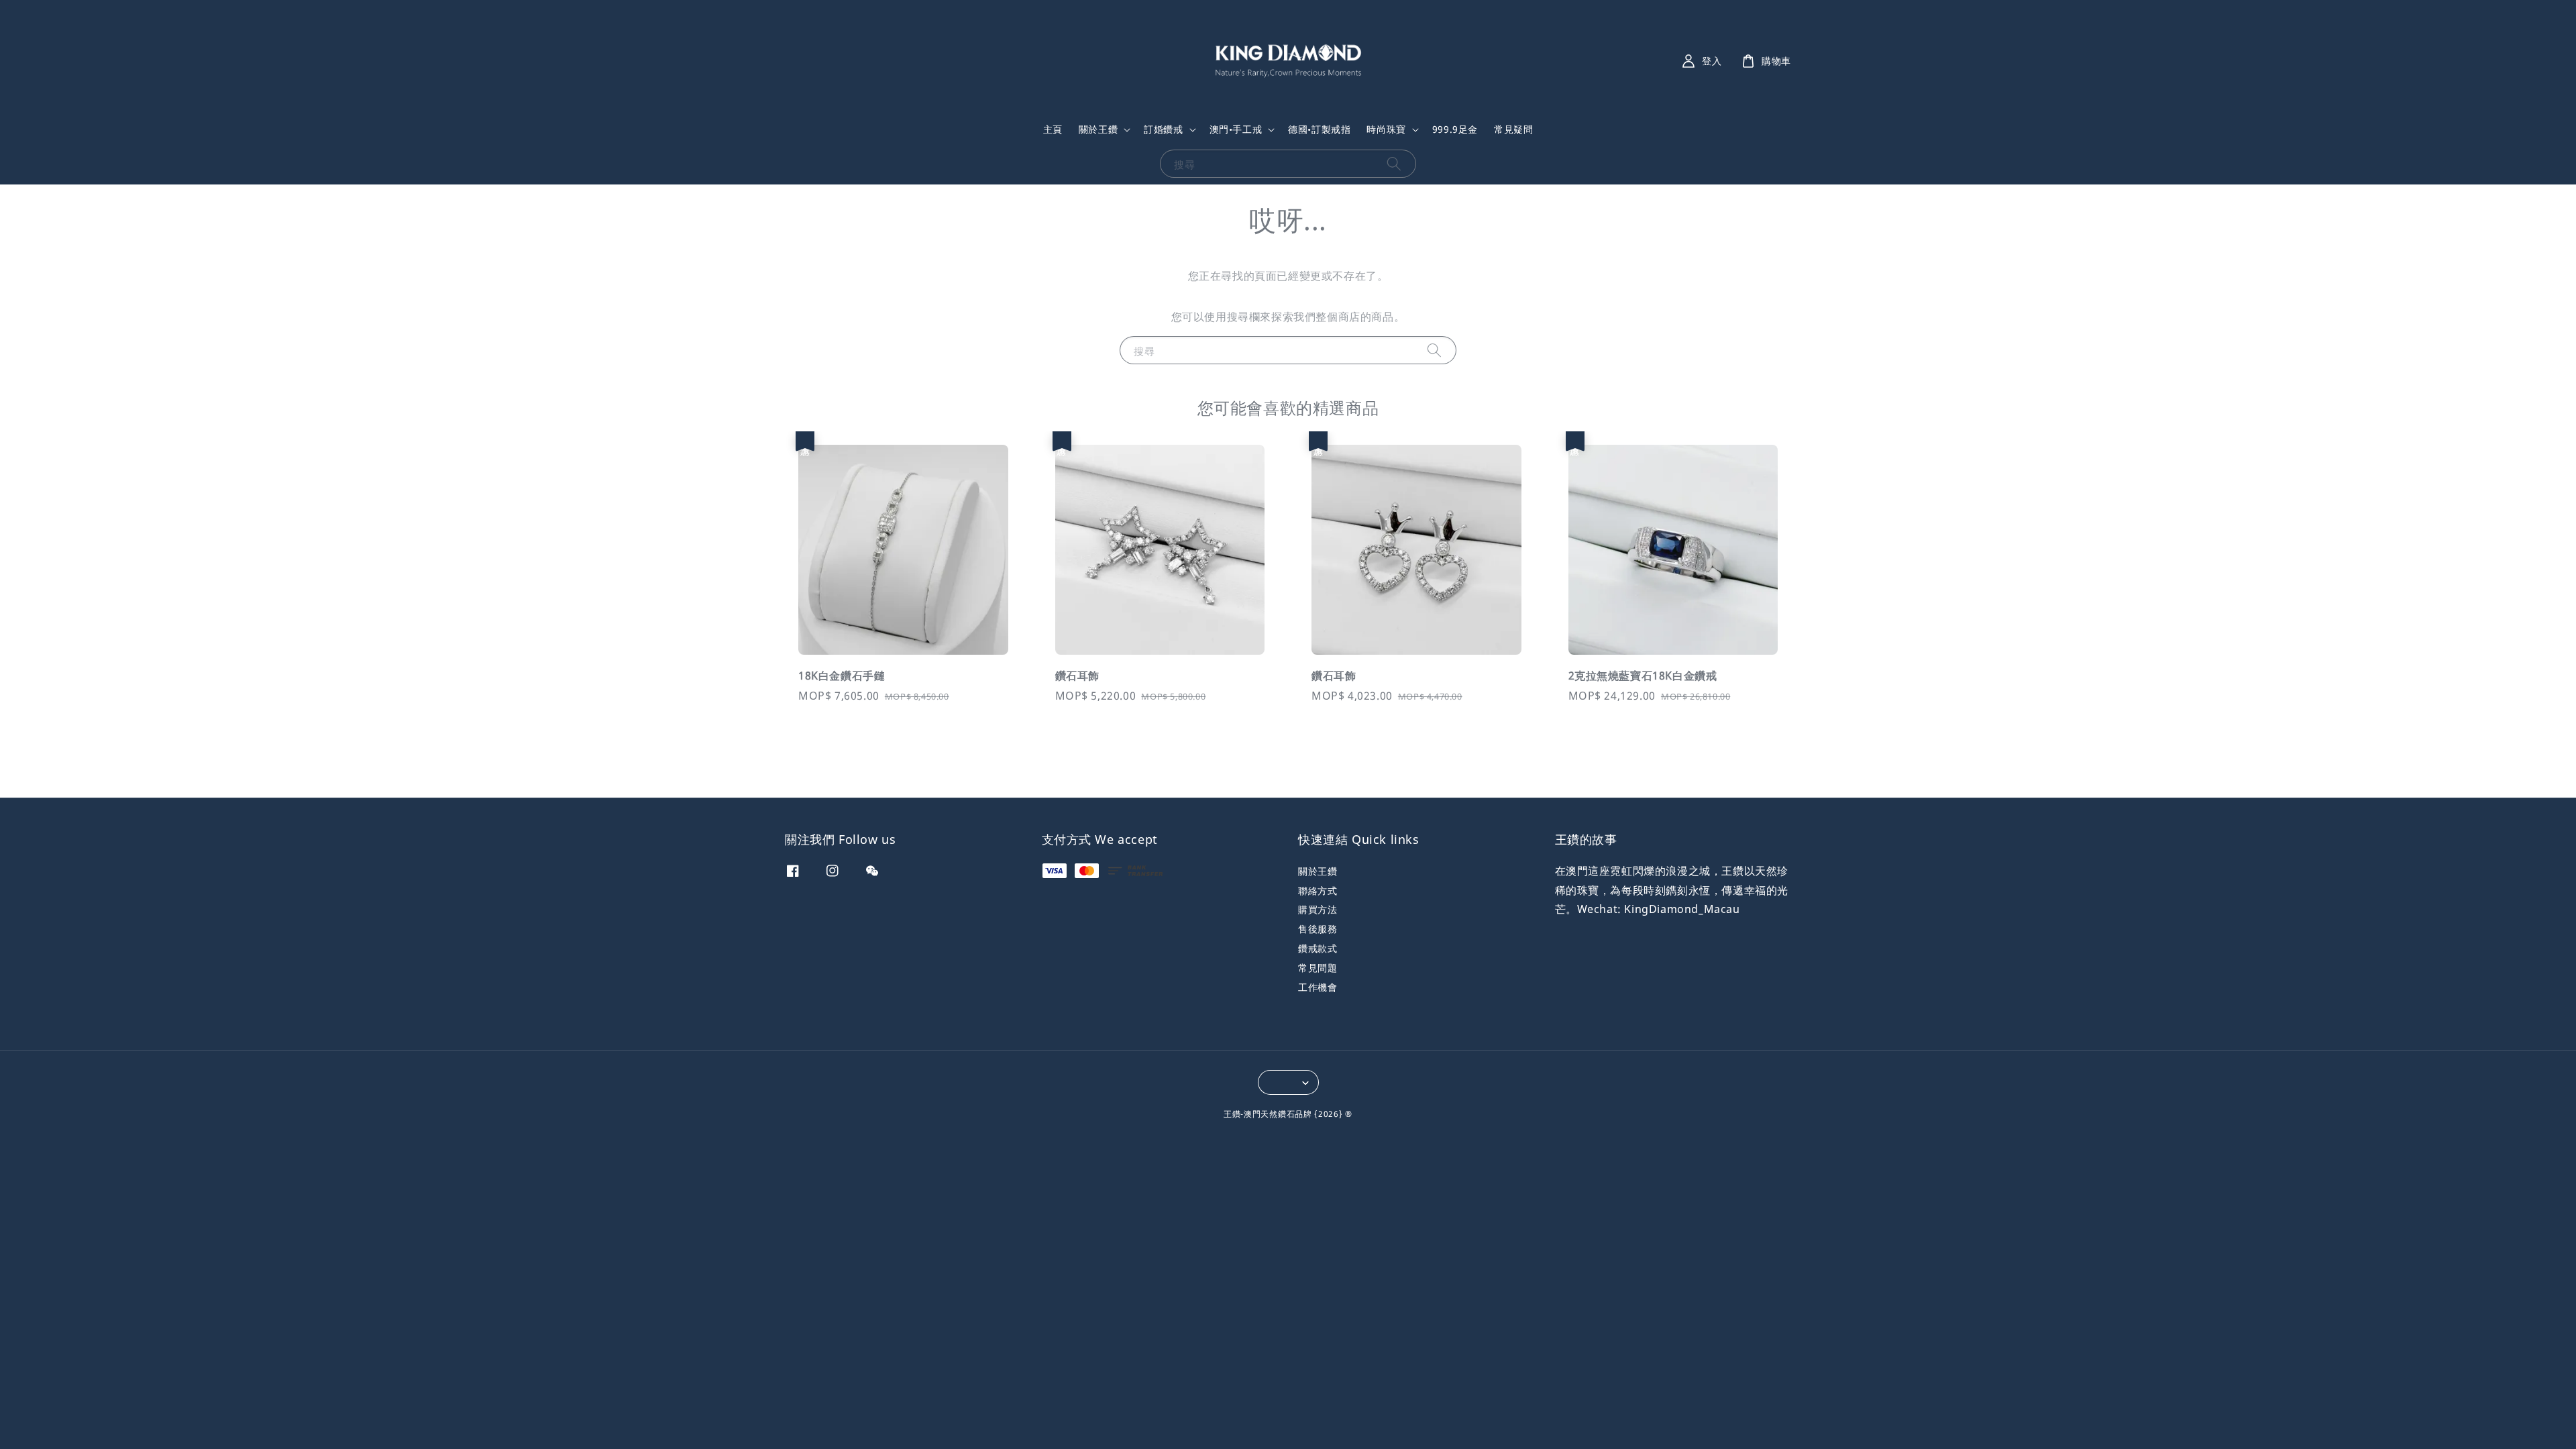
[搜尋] (1394, 163)
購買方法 (1318, 909)
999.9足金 (1455, 129)
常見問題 (1318, 968)
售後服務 (1318, 929)
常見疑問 (1513, 129)
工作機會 (1318, 987)
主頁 (1053, 129)
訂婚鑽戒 (1163, 129)
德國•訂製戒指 (1319, 129)
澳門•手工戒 (1236, 129)
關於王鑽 (1098, 129)
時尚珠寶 (1386, 129)
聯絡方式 (1318, 891)
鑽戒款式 (1318, 948)
